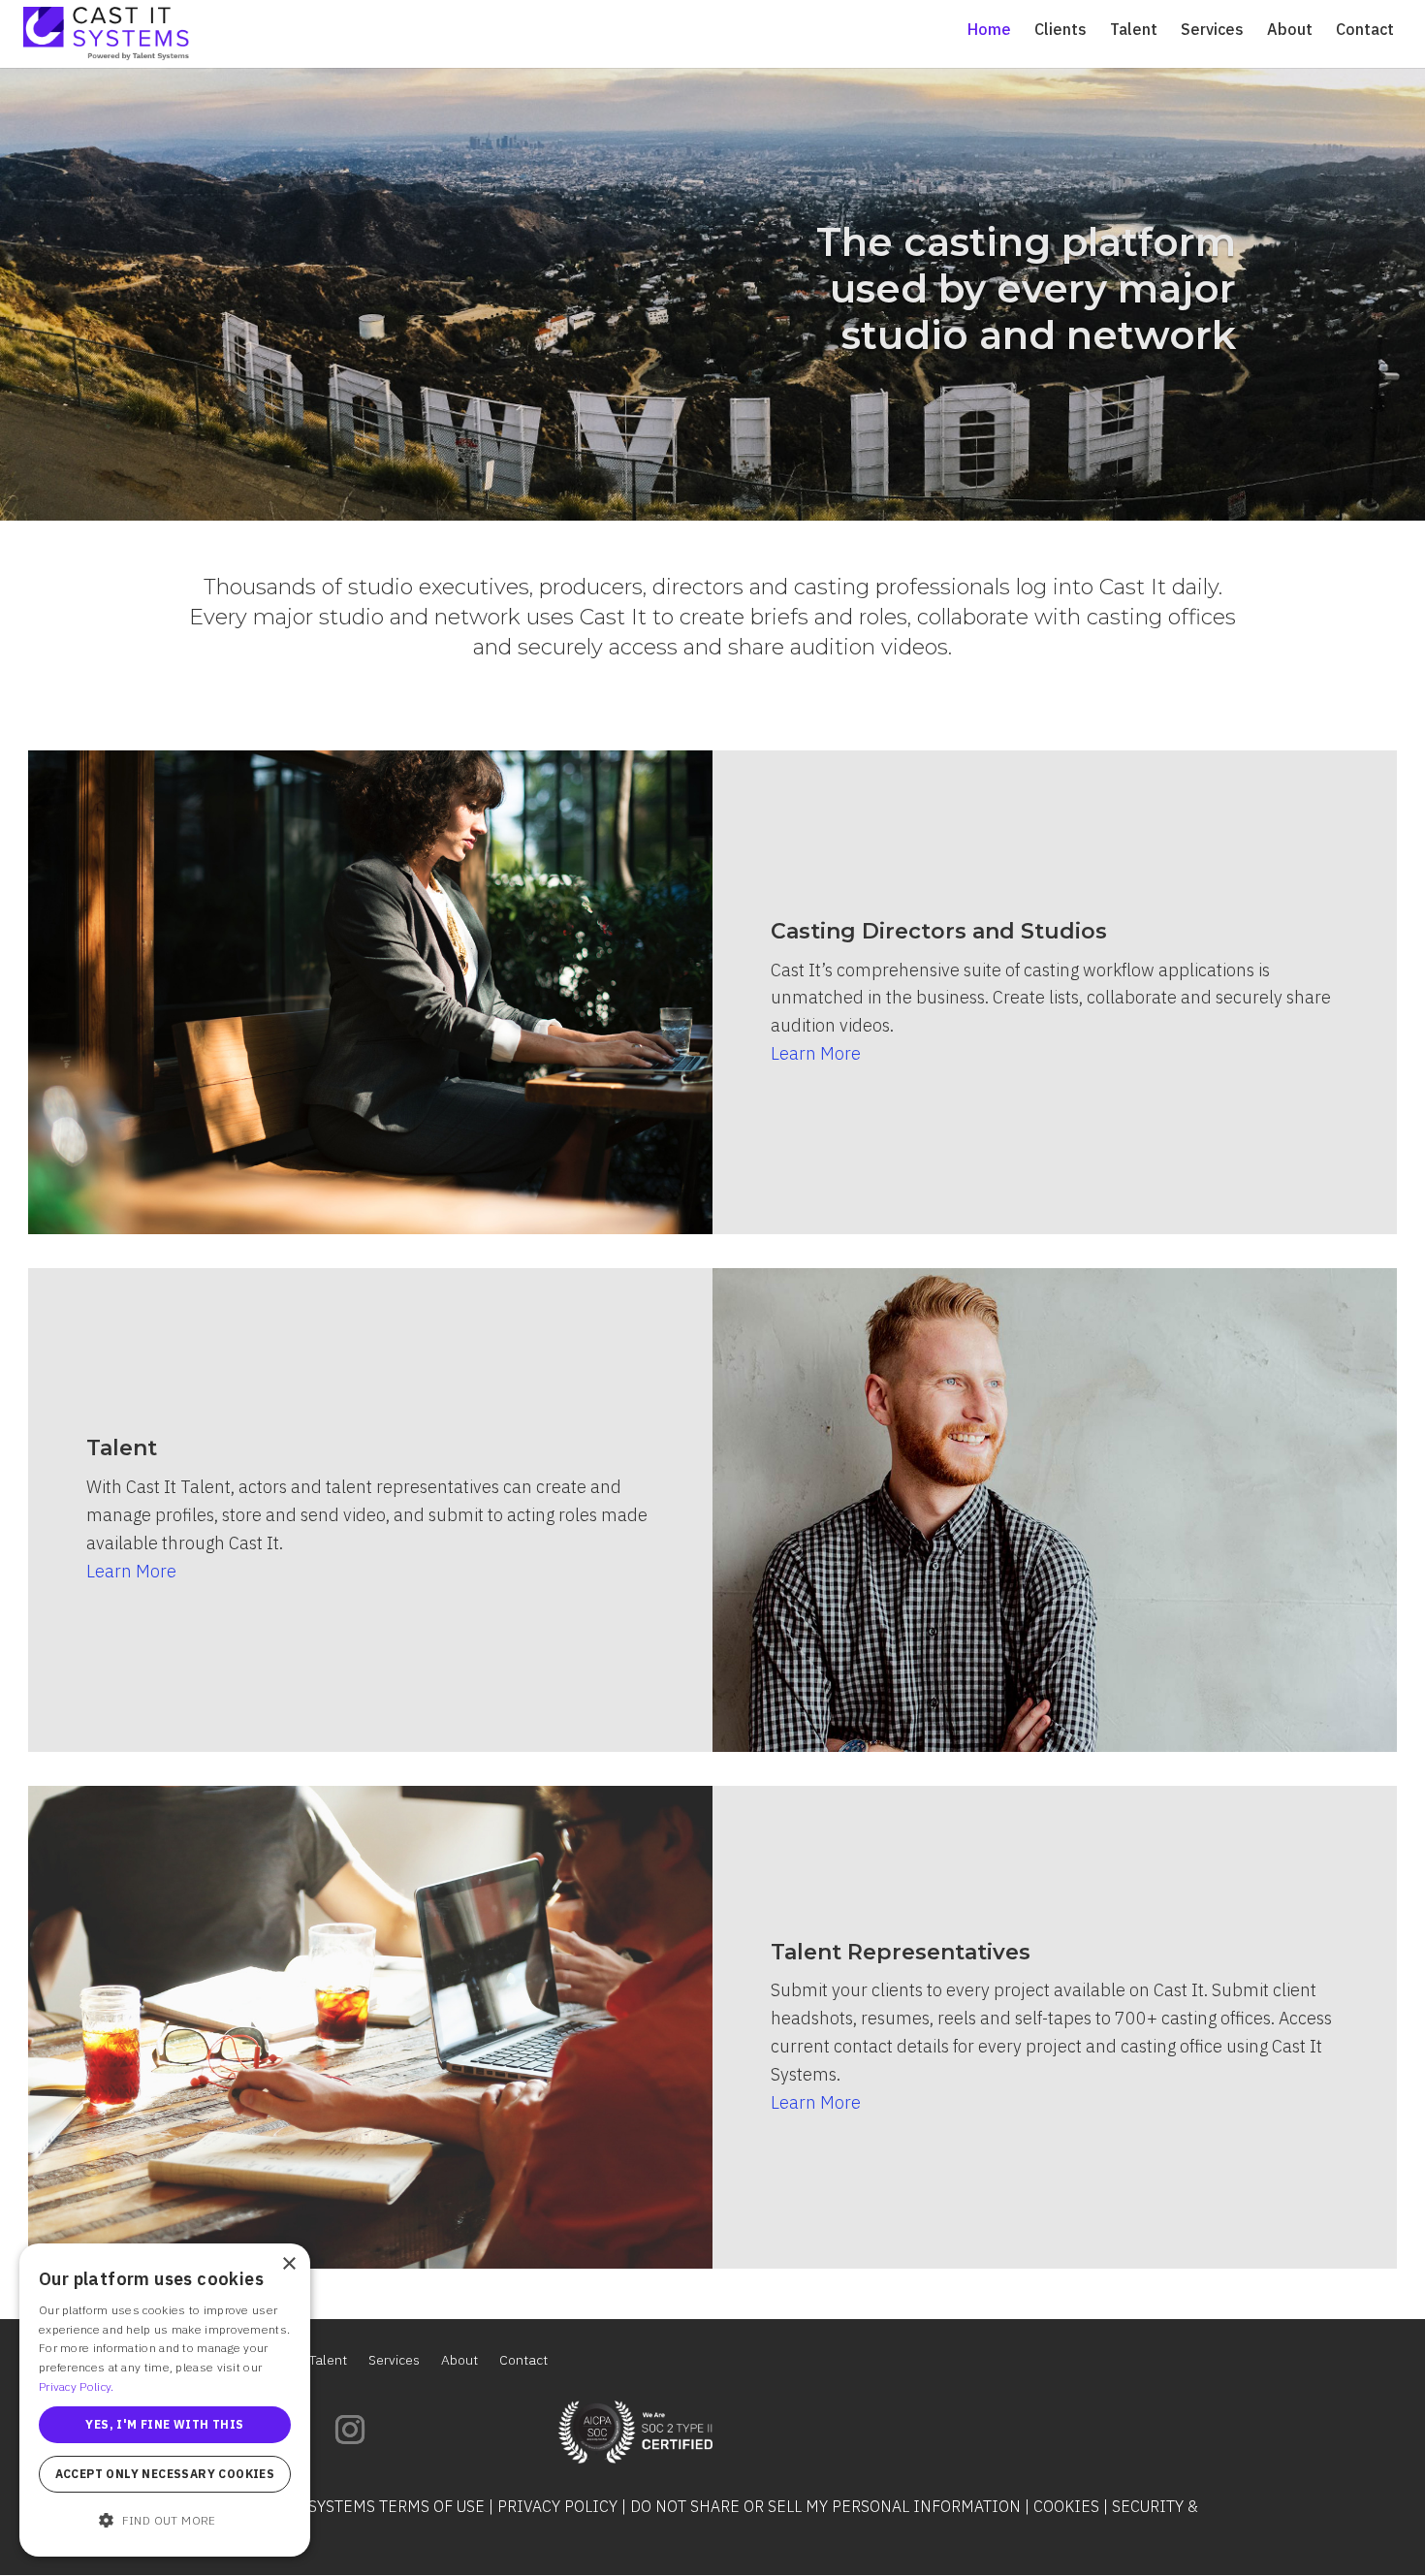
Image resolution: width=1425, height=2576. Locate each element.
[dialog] (165, 2400)
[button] (165, 2521)
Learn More (816, 1053)
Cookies (1066, 2506)
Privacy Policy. (77, 2386)
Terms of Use (432, 2506)
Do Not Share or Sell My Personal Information (825, 2506)
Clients (1061, 31)
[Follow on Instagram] (350, 2430)
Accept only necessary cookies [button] (165, 2474)
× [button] (288, 2264)
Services (1212, 31)
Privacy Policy (557, 2506)
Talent (1134, 31)
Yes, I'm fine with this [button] (164, 2424)
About (1290, 31)
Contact (1365, 31)
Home (989, 31)
